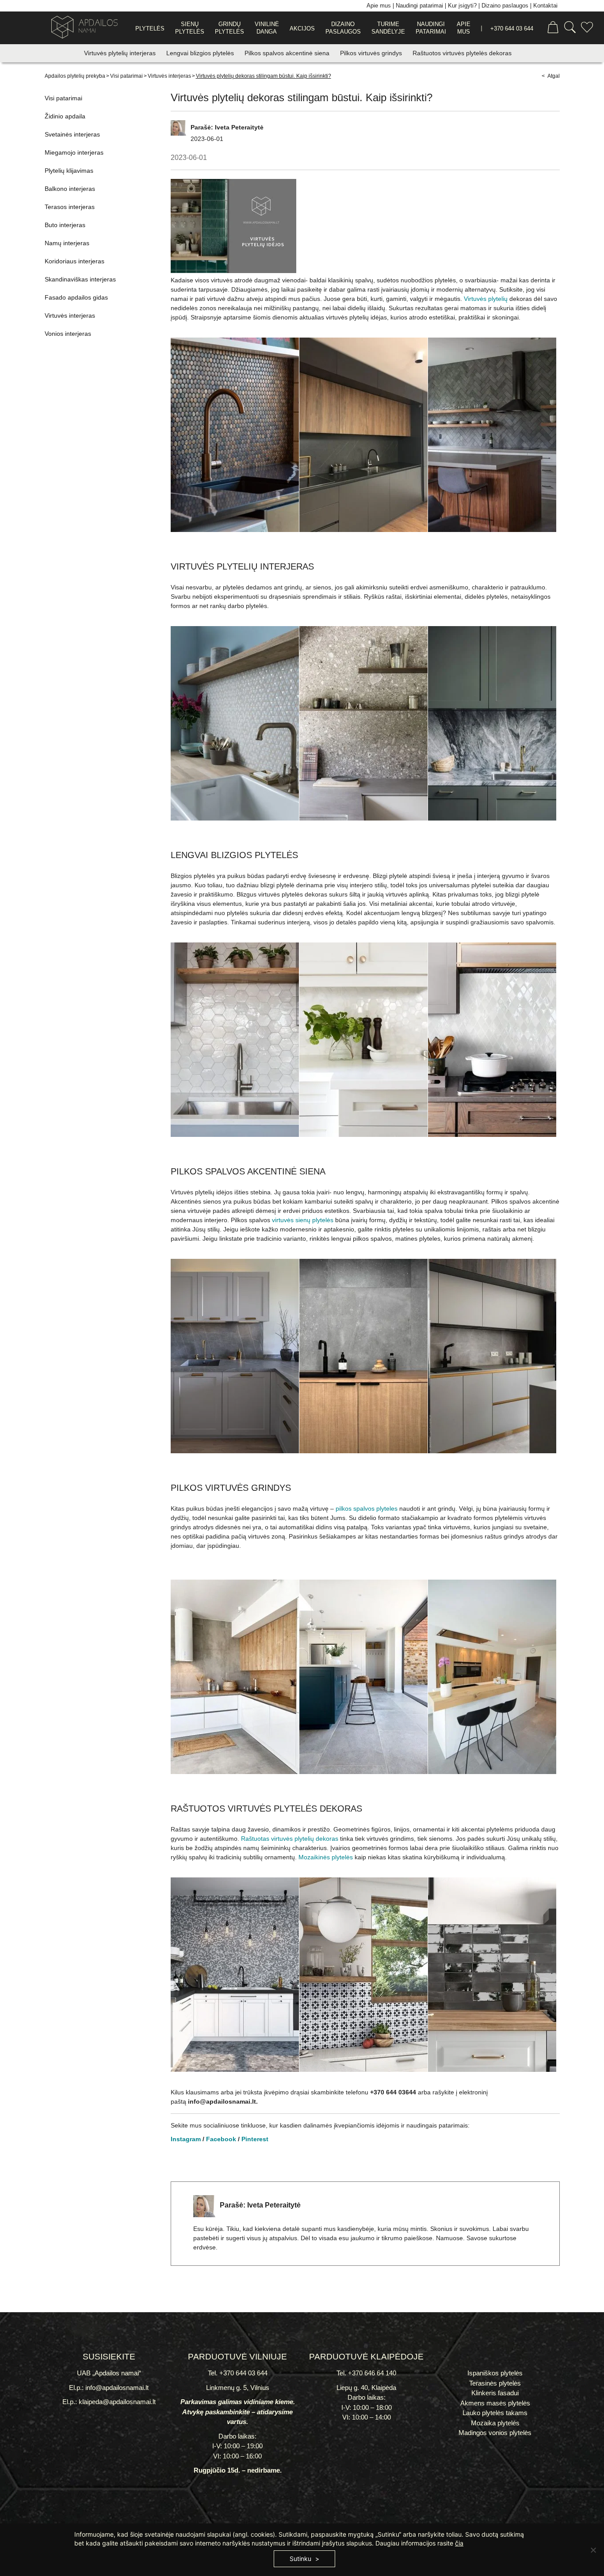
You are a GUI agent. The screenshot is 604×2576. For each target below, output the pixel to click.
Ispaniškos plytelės (495, 2373)
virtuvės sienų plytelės (303, 1220)
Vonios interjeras (68, 334)
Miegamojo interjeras (74, 152)
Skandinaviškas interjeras (80, 279)
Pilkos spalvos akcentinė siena (288, 53)
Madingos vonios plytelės (495, 2433)
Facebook (221, 2139)
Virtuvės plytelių (486, 299)
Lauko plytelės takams (495, 2413)
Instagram (186, 2139)
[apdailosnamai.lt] (81, 28)
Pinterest (255, 2139)
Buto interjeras (65, 225)
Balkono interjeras (70, 189)
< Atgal (551, 76)
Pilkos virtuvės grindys (372, 53)
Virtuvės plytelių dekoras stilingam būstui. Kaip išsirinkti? (264, 76)
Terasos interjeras (70, 207)
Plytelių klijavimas (69, 171)
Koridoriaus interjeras (75, 261)
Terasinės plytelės (495, 2383)
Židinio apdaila (65, 116)
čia (459, 2543)
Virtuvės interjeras (169, 76)
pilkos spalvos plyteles (367, 1508)
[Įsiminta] (587, 28)
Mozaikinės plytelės (326, 1857)
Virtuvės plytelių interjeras (121, 53)
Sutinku (300, 2559)
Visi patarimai (126, 76)
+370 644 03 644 (512, 28)
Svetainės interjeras (72, 134)
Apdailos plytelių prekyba (75, 76)
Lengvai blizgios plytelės (201, 53)
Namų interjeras (67, 243)
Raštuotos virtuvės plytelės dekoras (462, 53)
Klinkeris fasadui (495, 2393)
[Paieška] (570, 28)
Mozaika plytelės (495, 2423)
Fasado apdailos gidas (76, 297)
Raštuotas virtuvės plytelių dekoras (290, 1839)
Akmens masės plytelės (495, 2403)
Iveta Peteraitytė (239, 127)
